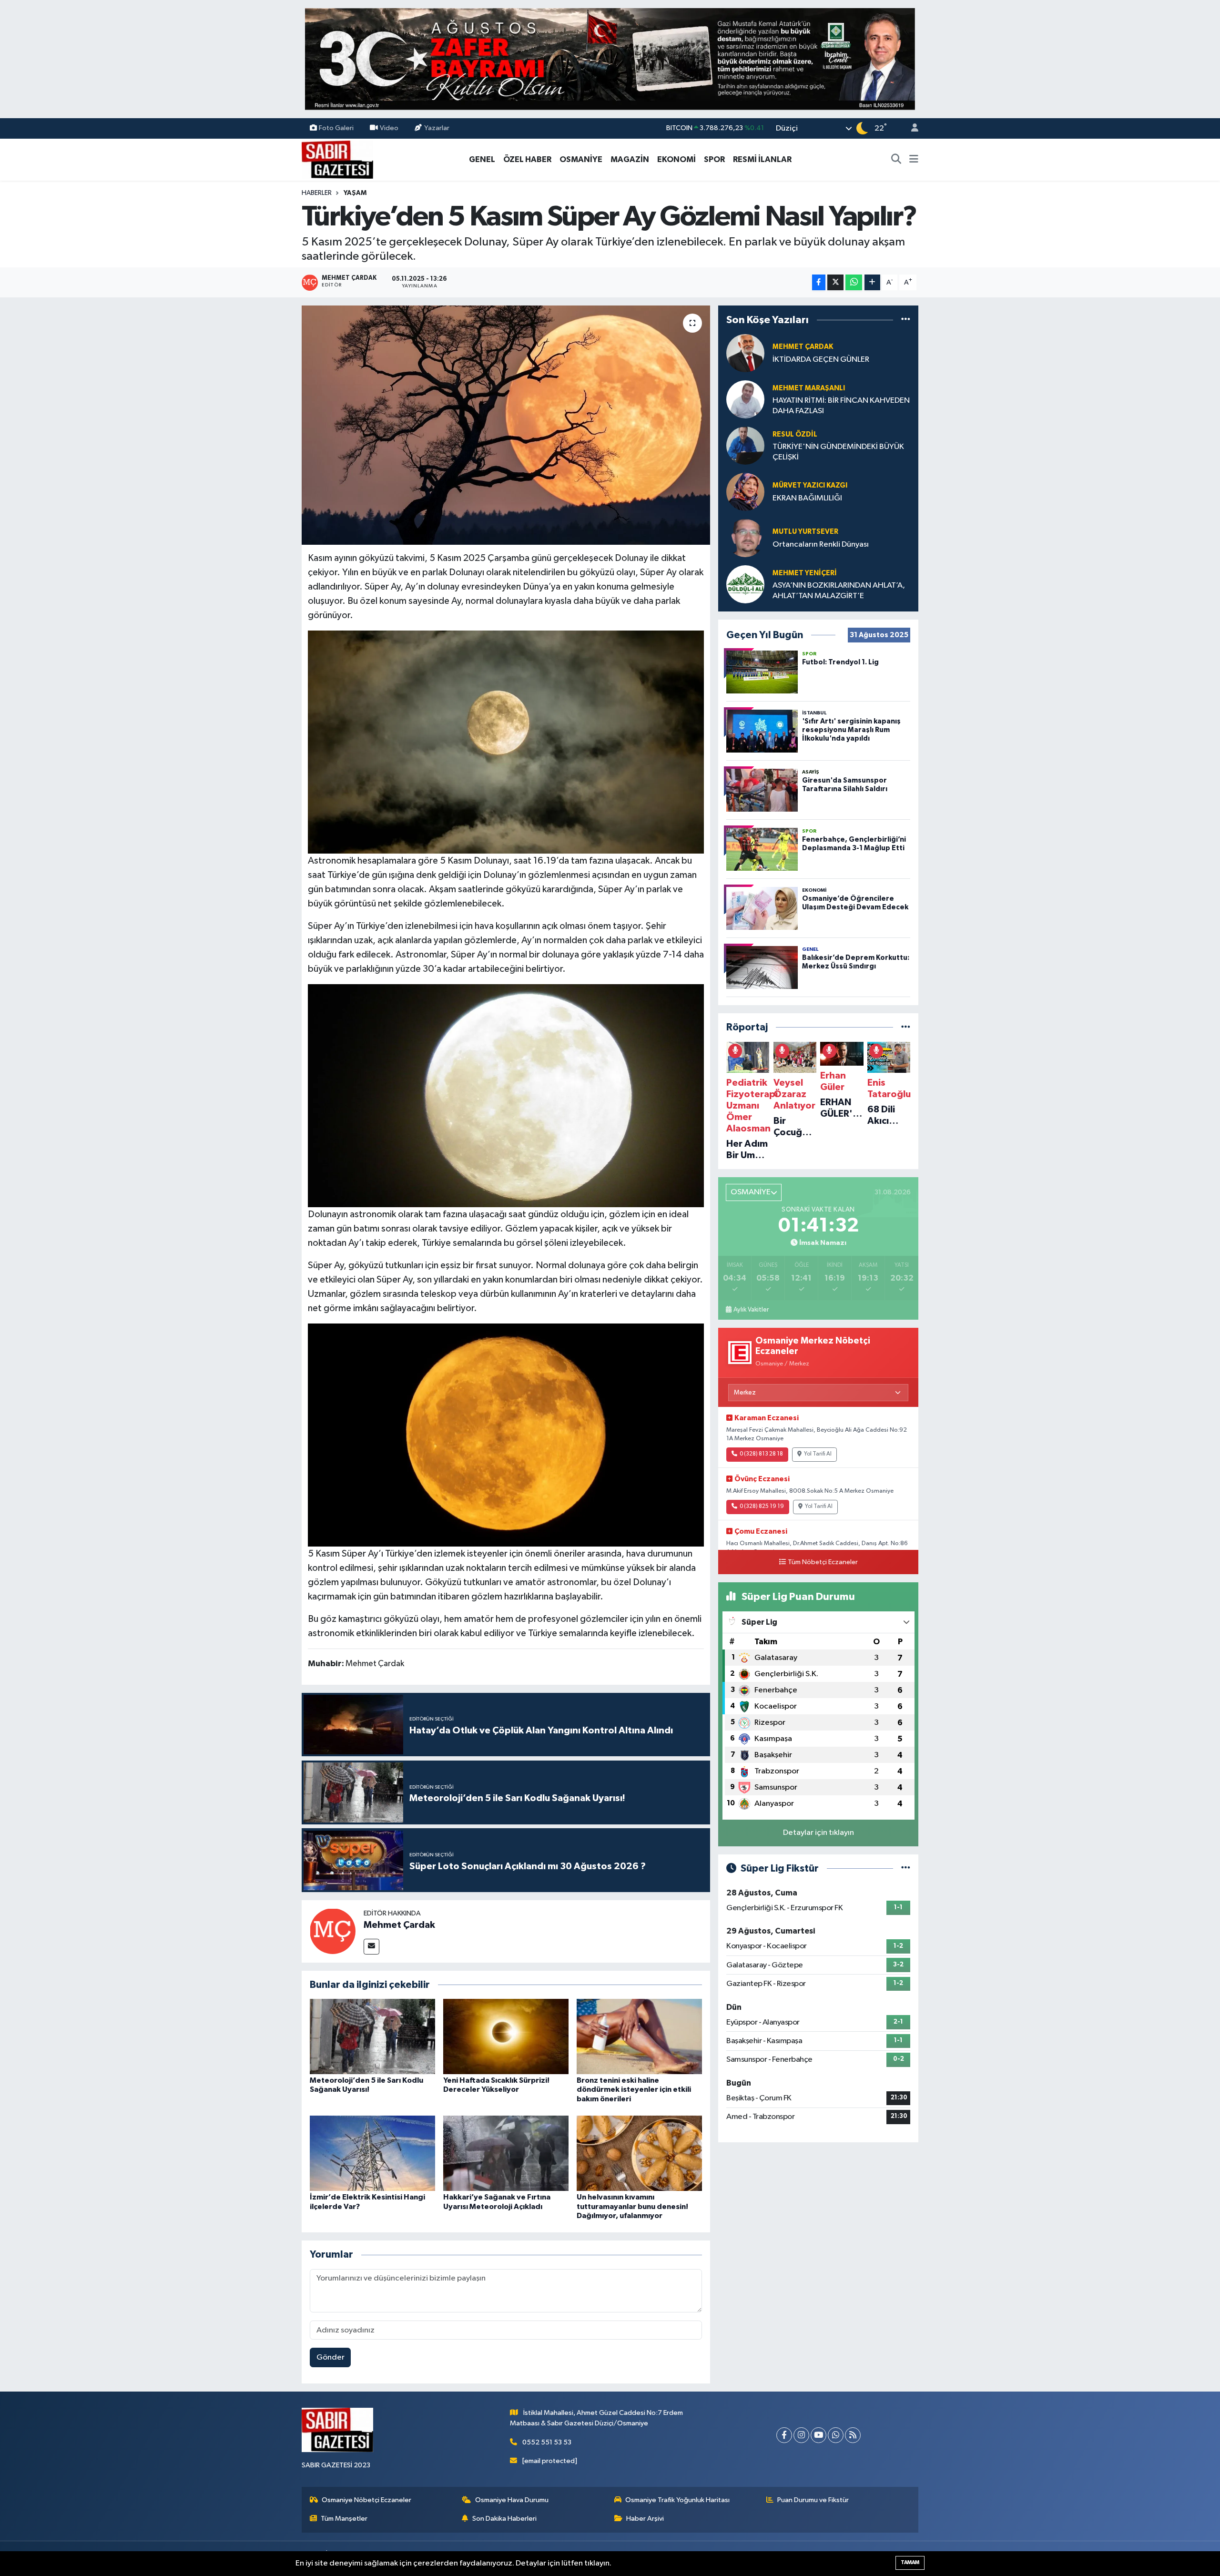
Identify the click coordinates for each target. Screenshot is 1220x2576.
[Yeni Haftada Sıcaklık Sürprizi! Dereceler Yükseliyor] (506, 2036)
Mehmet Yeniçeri (805, 573)
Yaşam (355, 193)
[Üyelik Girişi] (911, 128)
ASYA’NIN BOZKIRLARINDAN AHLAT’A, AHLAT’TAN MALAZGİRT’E (839, 591)
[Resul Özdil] (745, 445)
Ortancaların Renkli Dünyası (821, 545)
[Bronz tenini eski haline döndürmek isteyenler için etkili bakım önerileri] (639, 2036)
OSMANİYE (581, 159)
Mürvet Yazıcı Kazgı (810, 485)
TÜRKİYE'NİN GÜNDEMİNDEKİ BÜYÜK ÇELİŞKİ (838, 452)
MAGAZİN (630, 159)
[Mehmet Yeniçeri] (745, 584)
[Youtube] (818, 2435)
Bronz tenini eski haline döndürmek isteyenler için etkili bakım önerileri (634, 2089)
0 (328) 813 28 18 (761, 1454)
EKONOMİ (676, 159)
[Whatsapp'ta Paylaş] (854, 282)
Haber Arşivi (645, 2519)
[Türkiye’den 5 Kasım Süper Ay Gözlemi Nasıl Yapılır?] (506, 425)
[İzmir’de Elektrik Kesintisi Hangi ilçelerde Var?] (372, 2153)
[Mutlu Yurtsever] (745, 538)
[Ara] (896, 160)
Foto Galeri (336, 128)
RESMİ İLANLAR (762, 159)
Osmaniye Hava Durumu (512, 2500)
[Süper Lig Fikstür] (906, 1868)
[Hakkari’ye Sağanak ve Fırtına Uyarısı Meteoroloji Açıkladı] (506, 2153)
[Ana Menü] (914, 160)
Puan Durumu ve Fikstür (813, 2500)
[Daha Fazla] (872, 282)
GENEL (482, 159)
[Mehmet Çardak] (333, 1931)
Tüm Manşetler (344, 2519)
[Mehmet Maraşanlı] (745, 399)
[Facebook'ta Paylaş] (819, 282)
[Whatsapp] (836, 2435)
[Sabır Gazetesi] (337, 159)
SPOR (714, 159)
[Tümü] (906, 320)
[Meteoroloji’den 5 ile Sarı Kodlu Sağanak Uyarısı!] (372, 2036)
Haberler (317, 193)
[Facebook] (784, 2435)
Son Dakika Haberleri (504, 2519)
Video (389, 128)
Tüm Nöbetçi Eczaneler (823, 1562)
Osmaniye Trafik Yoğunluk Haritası (677, 2500)
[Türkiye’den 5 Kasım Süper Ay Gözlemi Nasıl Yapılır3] (506, 1095)
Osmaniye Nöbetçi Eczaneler (366, 2500)
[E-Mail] (371, 1947)
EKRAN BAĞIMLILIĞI (807, 498)
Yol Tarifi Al (818, 1454)
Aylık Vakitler (751, 1310)
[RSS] (853, 2435)
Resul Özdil (795, 434)
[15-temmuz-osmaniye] (610, 59)
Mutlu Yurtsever (805, 532)
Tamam (910, 2562)
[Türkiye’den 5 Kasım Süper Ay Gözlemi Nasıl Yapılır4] (506, 1435)
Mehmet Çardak (399, 1925)
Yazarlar (437, 128)
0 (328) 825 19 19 (762, 1507)
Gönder (330, 2357)
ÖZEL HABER (527, 159)
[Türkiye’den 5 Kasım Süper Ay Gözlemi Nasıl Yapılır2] (506, 742)
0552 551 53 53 (547, 2442)
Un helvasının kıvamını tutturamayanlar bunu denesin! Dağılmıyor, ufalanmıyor (632, 2206)
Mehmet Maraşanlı (809, 388)
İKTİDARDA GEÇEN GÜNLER (821, 360)
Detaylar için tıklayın (818, 1833)
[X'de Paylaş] (835, 282)
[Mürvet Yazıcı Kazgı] (745, 492)
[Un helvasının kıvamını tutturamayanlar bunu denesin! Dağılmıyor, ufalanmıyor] (639, 2153)
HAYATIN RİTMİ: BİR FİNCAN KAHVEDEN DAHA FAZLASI (841, 406)
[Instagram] (801, 2435)
